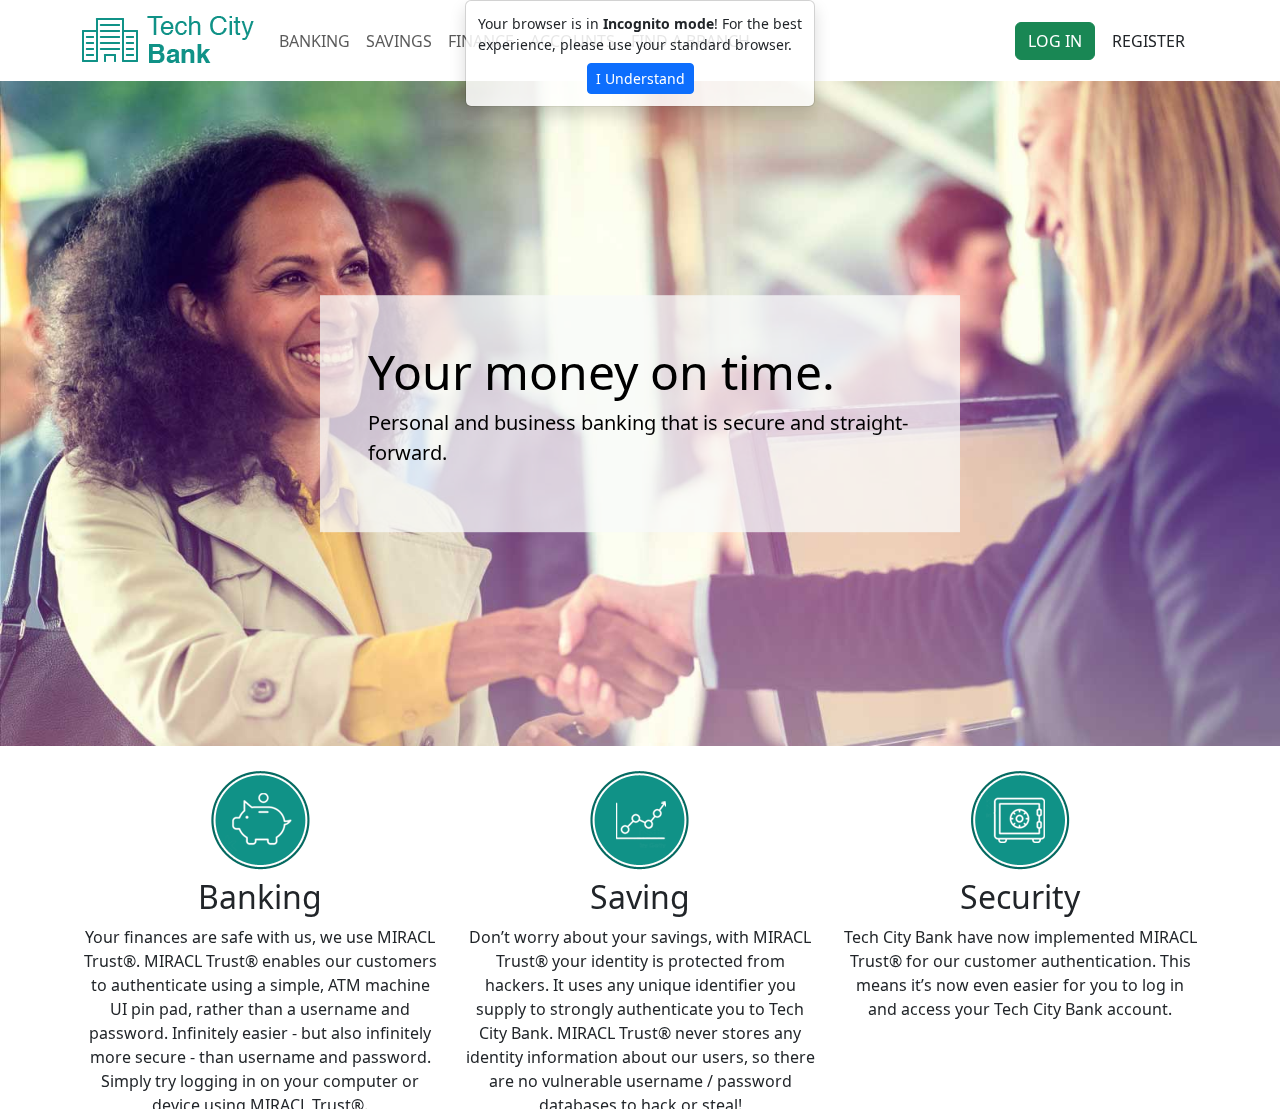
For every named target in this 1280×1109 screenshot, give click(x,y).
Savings (399, 41)
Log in (1055, 41)
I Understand (640, 78)
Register (1148, 41)
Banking (314, 41)
